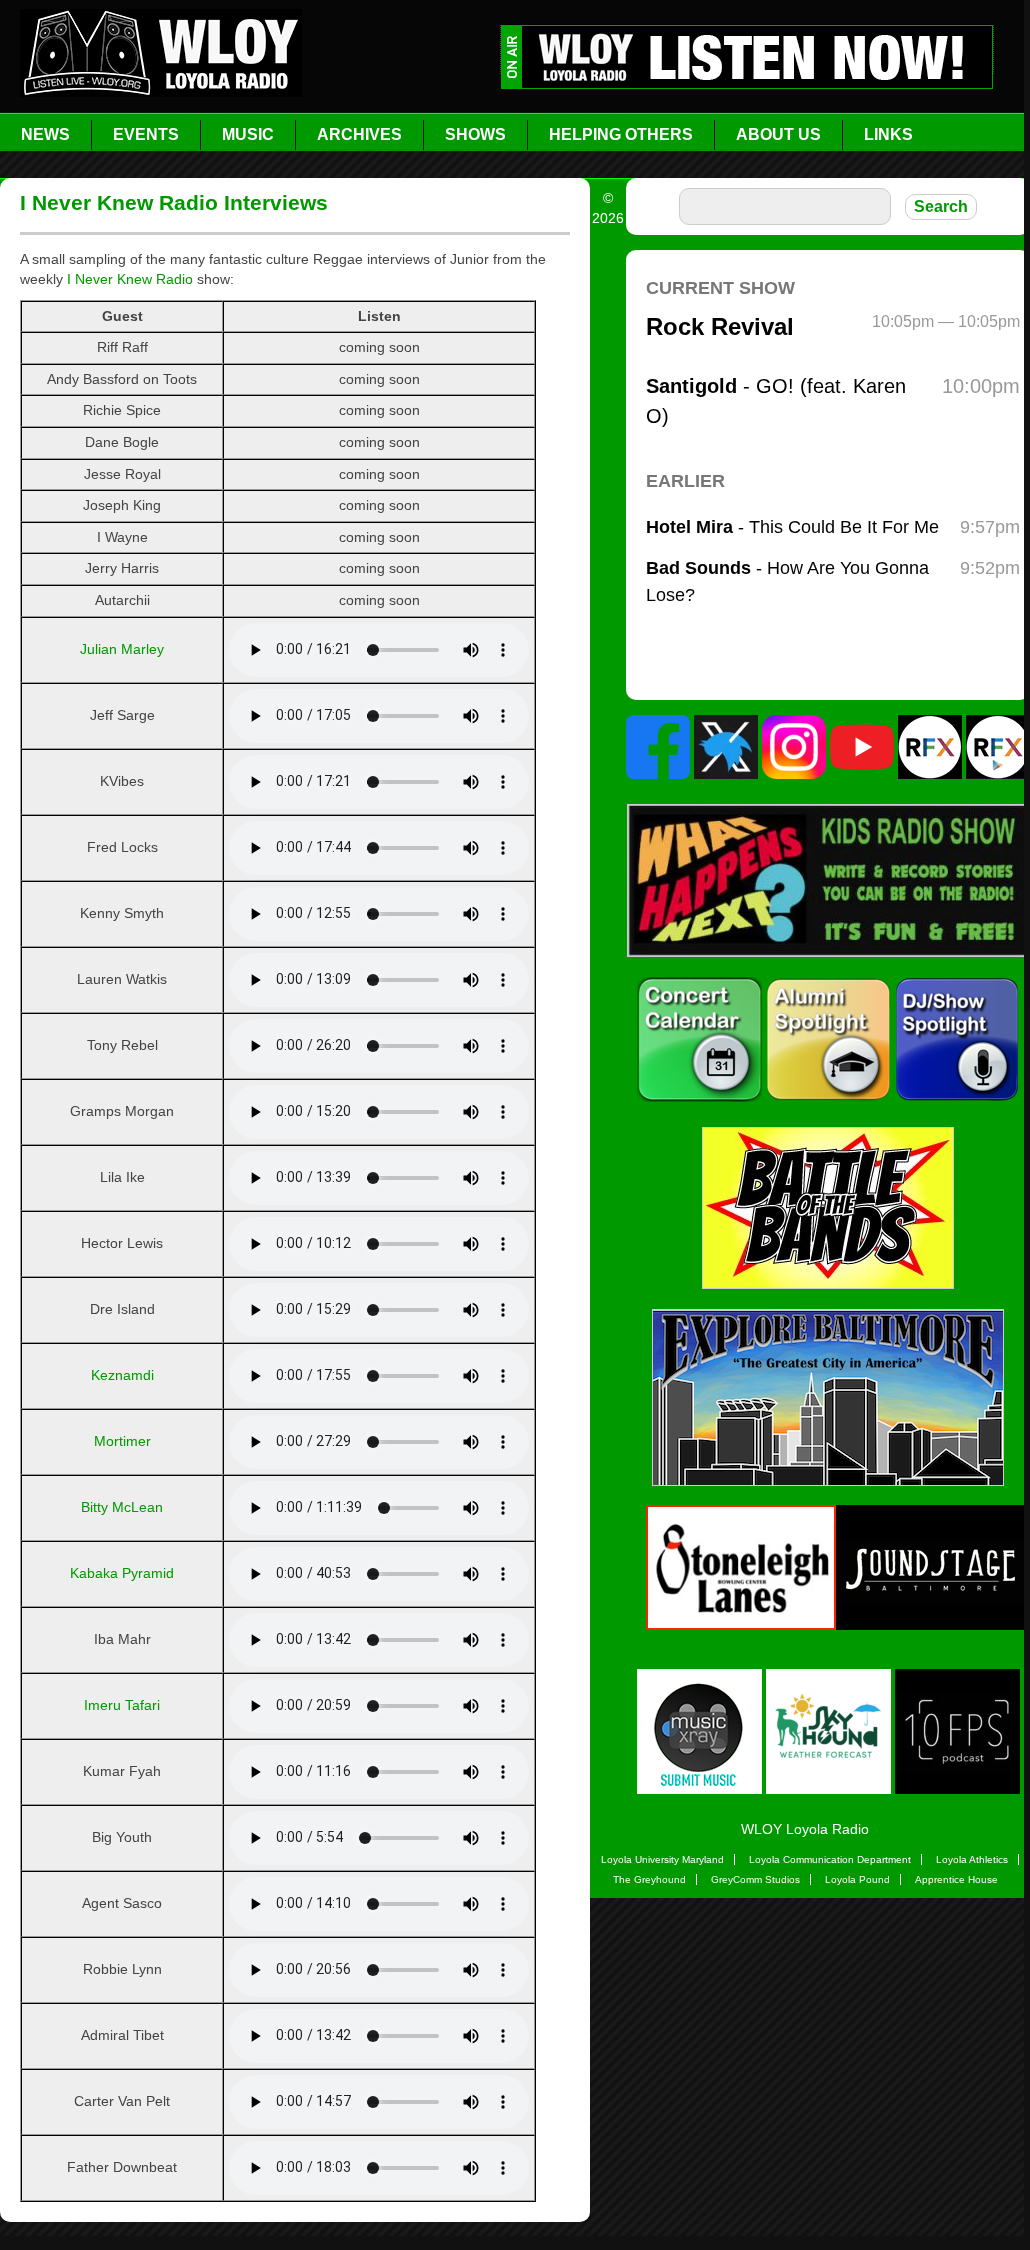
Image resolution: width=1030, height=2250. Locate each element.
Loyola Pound (857, 1879)
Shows (475, 134)
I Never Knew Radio (130, 279)
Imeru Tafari (122, 1705)
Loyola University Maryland (662, 1859)
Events (146, 134)
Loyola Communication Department (830, 1859)
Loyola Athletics (972, 1859)
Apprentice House (956, 1879)
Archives (359, 134)
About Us (778, 134)
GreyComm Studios (755, 1879)
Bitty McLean (122, 1507)
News (45, 134)
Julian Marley (122, 649)
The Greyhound (649, 1879)
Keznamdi (122, 1375)
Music (248, 134)
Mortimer (122, 1441)
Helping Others (621, 134)
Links (888, 134)
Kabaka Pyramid (122, 1573)
